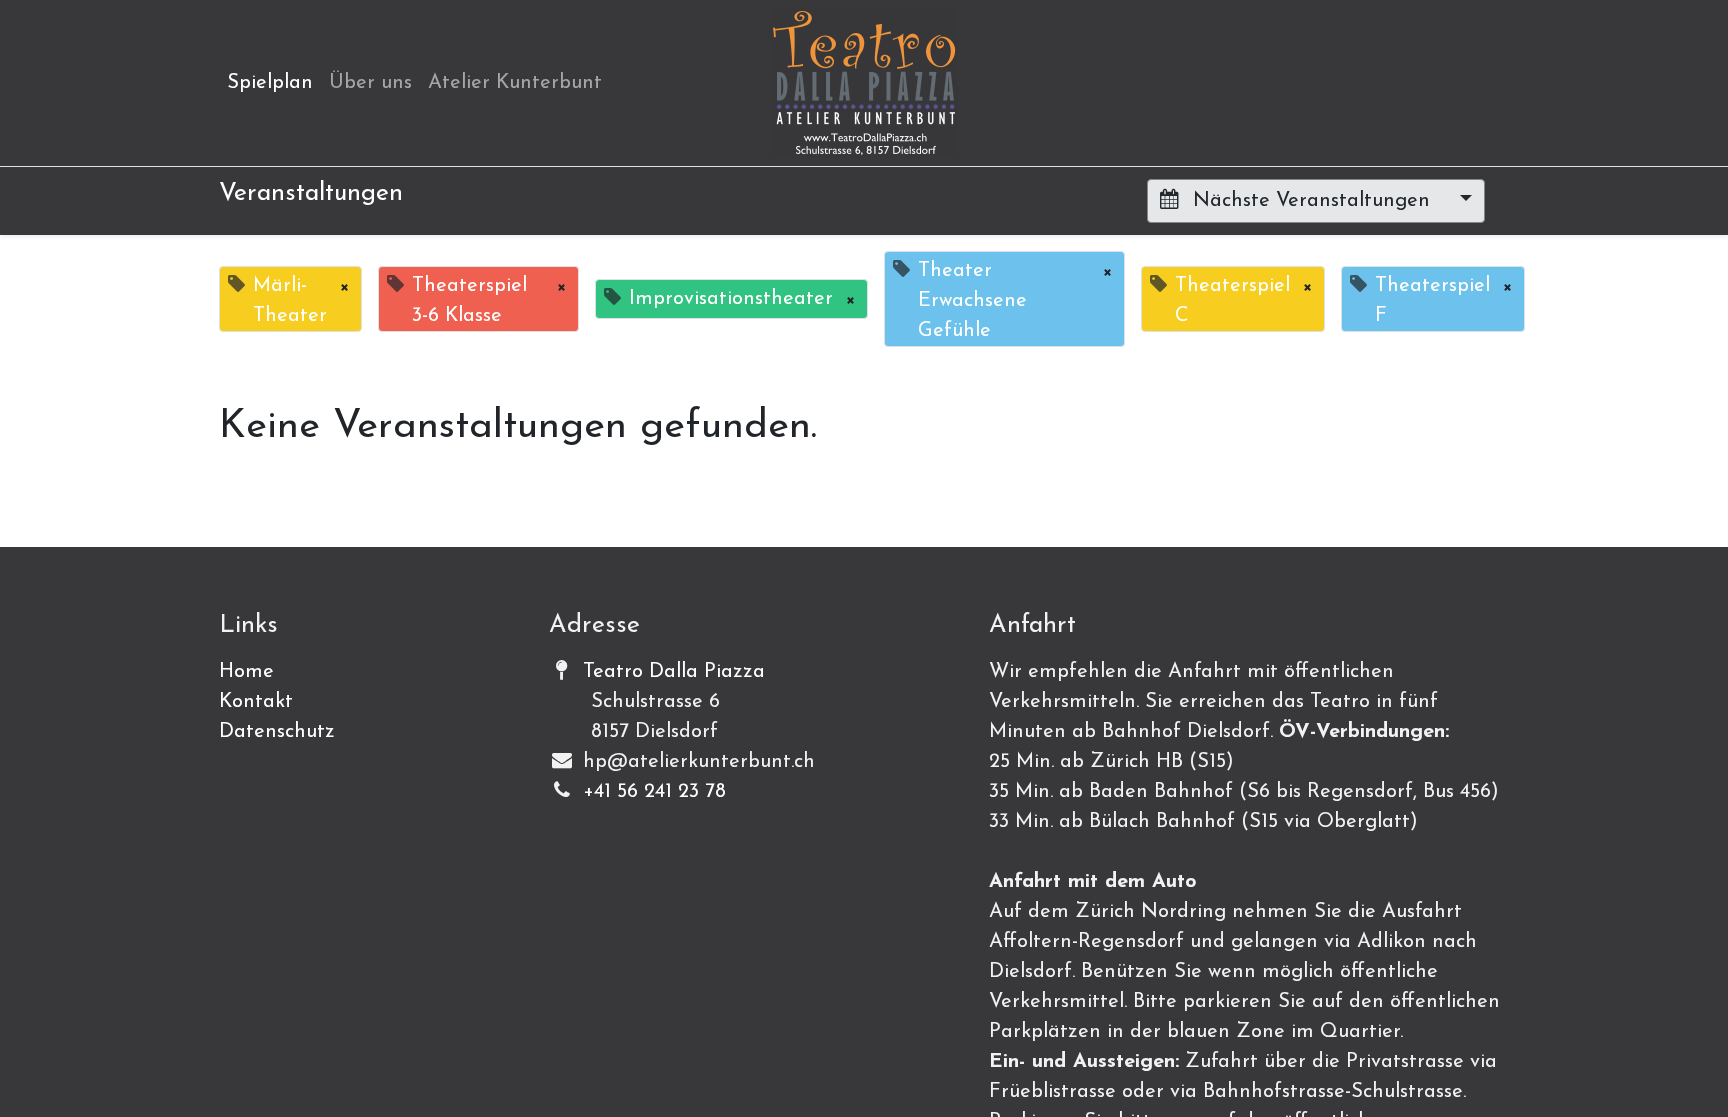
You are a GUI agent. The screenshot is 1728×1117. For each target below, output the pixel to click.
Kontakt (256, 702)
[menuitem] (270, 83)
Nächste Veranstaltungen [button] (1311, 201)
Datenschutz (277, 732)
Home (246, 672)
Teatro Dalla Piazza (674, 672)
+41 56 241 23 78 (654, 792)
